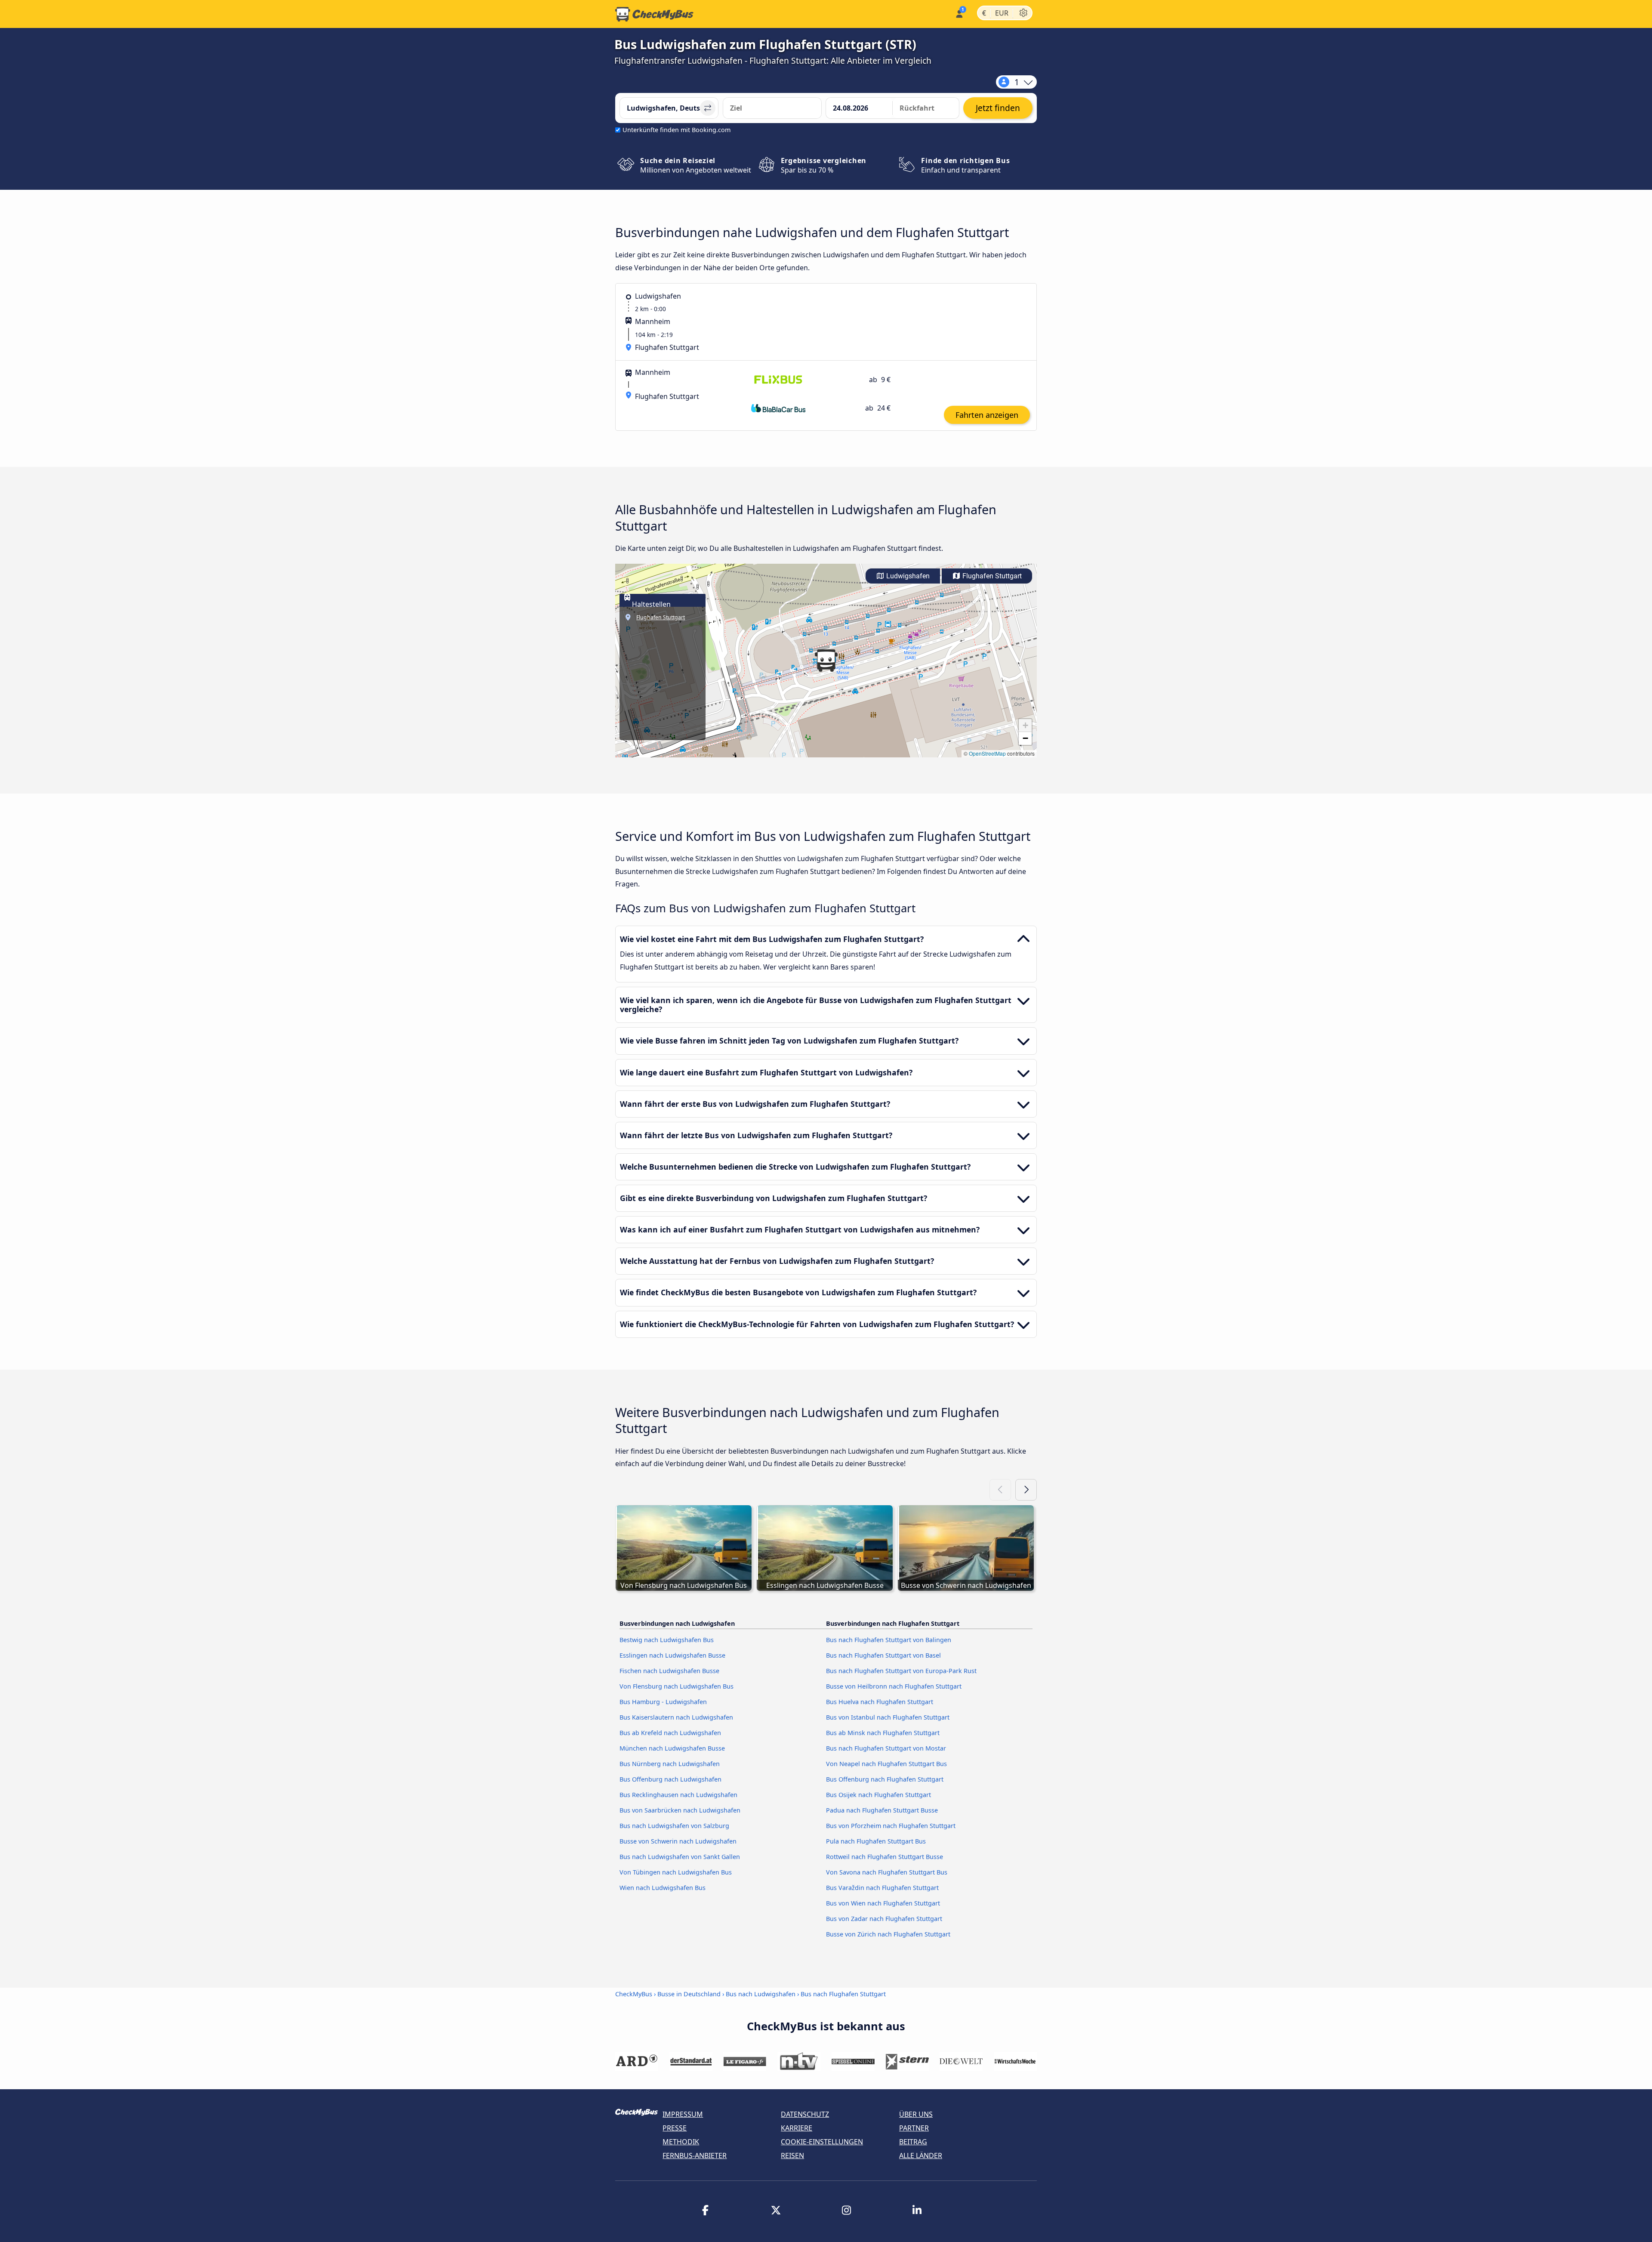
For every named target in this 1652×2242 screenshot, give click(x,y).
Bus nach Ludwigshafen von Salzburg (674, 1826)
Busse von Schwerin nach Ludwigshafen (678, 1841)
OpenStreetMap (987, 753)
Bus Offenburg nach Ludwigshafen (670, 1779)
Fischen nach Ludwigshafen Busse (669, 1671)
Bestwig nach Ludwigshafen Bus (667, 1640)
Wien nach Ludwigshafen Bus (663, 1888)
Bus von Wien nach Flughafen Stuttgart (883, 1903)
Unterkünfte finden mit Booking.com (677, 130)
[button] (826, 661)
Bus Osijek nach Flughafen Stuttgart (878, 1795)
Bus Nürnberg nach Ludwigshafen (670, 1764)
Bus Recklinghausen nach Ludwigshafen (678, 1795)
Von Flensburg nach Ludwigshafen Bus (677, 1686)
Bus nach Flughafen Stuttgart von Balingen (889, 1640)
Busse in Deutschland (689, 1994)
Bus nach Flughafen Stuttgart (843, 1994)
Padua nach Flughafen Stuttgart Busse (882, 1810)
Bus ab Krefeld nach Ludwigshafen (670, 1733)
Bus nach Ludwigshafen (761, 1994)
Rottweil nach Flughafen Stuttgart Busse (885, 1857)
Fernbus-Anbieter (695, 2156)
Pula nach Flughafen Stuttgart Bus (876, 1841)
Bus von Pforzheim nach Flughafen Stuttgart (891, 1826)
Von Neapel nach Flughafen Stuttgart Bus (886, 1764)
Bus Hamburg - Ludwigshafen (663, 1702)
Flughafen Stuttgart (991, 576)
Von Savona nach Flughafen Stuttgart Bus (887, 1872)
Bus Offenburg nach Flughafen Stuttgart (885, 1779)
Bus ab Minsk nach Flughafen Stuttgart (883, 1733)
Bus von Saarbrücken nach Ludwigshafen (680, 1810)
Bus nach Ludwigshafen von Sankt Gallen (680, 1857)
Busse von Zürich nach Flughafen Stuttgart (888, 1934)
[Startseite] (654, 14)
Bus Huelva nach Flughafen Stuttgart (880, 1702)
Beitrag (913, 2142)
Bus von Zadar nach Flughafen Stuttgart (884, 1919)
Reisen (792, 2156)
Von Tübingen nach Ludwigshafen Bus (676, 1872)
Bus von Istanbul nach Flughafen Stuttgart (888, 1717)
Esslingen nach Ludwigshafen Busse (672, 1655)
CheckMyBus (634, 1994)
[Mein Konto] (959, 13)
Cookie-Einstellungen (822, 2142)
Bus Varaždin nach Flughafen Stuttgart (882, 1888)
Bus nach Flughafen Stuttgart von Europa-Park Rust (901, 1671)
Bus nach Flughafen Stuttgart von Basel (883, 1655)
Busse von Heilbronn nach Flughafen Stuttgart (894, 1686)
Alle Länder (921, 2156)
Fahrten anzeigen (987, 415)
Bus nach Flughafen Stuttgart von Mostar (886, 1748)
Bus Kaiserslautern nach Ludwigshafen (676, 1717)
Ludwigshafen (907, 576)
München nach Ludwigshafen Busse (672, 1748)
